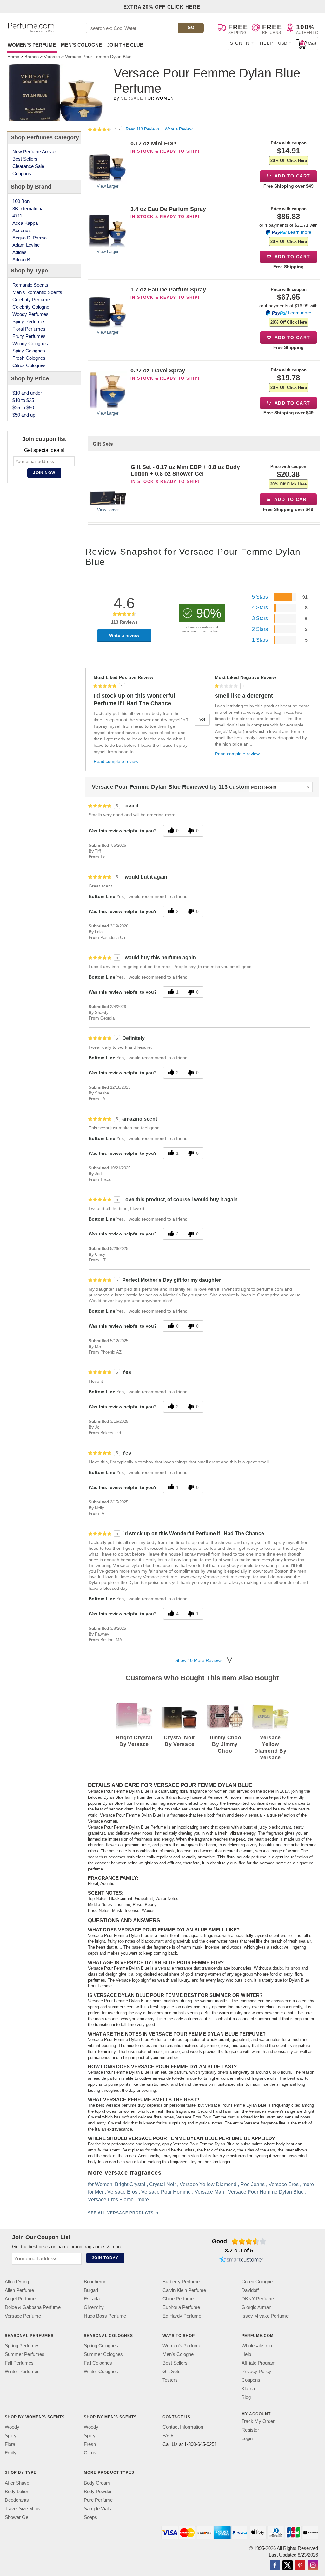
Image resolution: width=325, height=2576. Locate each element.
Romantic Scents (30, 285)
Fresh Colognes (29, 358)
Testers (170, 2380)
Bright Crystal (130, 2184)
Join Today (105, 2258)
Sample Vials (97, 2508)
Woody (12, 2427)
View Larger (108, 186)
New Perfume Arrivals (35, 152)
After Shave (17, 2482)
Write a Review (179, 129)
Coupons (22, 174)
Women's (32, 45)
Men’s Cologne (178, 2354)
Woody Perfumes (30, 314)
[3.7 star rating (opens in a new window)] (249, 2241)
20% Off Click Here (289, 161)
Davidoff (250, 2290)
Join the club (125, 45)
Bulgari (91, 2290)
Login (247, 2438)
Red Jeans (252, 2184)
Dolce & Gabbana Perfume (33, 2307)
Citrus (90, 2453)
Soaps (90, 2517)
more (308, 2184)
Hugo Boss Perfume (105, 2316)
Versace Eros (283, 2184)
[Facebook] (275, 2566)
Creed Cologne (257, 2282)
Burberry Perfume (181, 2282)
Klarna (248, 2389)
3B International (28, 208)
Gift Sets (172, 2371)
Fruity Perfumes (29, 336)
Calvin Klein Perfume (184, 2290)
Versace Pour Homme (166, 2192)
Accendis (22, 230)
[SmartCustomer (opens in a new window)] (242, 2260)
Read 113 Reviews (143, 129)
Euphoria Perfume (181, 2307)
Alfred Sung (17, 2282)
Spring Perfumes (22, 2346)
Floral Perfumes (29, 329)
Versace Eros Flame (110, 2200)
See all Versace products (120, 2213)
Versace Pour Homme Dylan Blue (265, 2192)
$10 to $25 (23, 400)
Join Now (44, 473)
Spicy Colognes (29, 351)
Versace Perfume (23, 2316)
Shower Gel (17, 2517)
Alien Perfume (19, 2290)
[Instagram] (313, 2566)
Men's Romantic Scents (37, 292)
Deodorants (17, 2500)
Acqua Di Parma (30, 238)
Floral (10, 2444)
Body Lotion (17, 2491)
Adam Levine (26, 245)
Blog (246, 2397)
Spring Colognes (101, 2346)
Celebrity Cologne (31, 307)
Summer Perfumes (25, 2354)
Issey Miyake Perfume (265, 2316)
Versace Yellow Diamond (208, 2184)
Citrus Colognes (29, 365)
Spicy (11, 2435)
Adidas (20, 252)
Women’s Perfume (182, 2346)
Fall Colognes (98, 2363)
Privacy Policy (256, 2371)
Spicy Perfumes (29, 321)
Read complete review (116, 761)
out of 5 (239, 2251)
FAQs (169, 2435)
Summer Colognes (103, 2354)
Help (267, 43)
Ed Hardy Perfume (182, 2316)
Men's (81, 45)
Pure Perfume (98, 2500)
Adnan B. (22, 260)
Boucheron (95, 2282)
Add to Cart (292, 176)
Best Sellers (25, 159)
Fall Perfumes (19, 2363)
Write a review (124, 635)
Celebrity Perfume (31, 300)
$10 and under (27, 393)
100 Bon (21, 201)
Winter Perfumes (22, 2371)
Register (250, 2430)
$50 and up (24, 415)
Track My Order (258, 2421)
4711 (17, 216)
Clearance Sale (28, 166)
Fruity (11, 2453)
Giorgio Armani (257, 2307)
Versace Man (209, 2192)
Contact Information (183, 2427)
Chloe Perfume (178, 2299)
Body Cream (97, 2482)
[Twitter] (288, 2566)
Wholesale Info (257, 2346)
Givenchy (94, 2307)
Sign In (240, 43)
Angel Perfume (20, 2299)
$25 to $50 (23, 408)
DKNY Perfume (258, 2299)
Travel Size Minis (23, 2508)
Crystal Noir (162, 2184)
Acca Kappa (25, 223)
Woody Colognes (30, 343)
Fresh (90, 2444)
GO (191, 27)
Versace (132, 98)
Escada (92, 2299)
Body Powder (98, 2491)
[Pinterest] (300, 2566)
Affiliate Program (259, 2363)
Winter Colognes (101, 2371)
